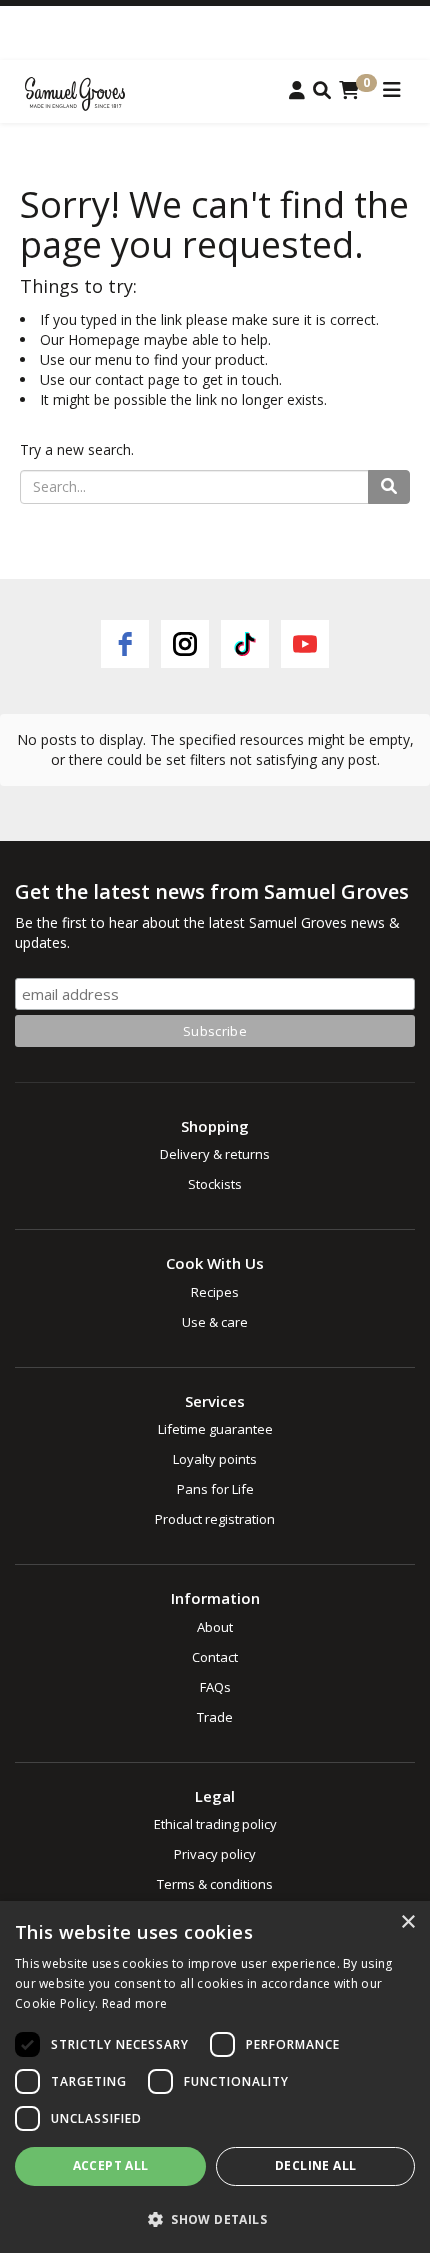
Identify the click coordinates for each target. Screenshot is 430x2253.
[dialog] (215, 2077)
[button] (215, 2218)
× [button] (407, 1922)
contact (119, 379)
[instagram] (185, 644)
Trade (215, 1717)
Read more (135, 2003)
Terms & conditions (215, 1884)
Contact (215, 1657)
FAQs (215, 1687)
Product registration (215, 1519)
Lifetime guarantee (215, 1429)
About (215, 1627)
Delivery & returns (215, 1154)
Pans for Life (215, 1489)
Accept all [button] (111, 2165)
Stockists (215, 1184)
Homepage (104, 339)
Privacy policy (215, 1854)
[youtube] (305, 644)
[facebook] (125, 644)
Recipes (215, 1292)
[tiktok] (245, 644)
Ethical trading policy (215, 1824)
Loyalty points (215, 1459)
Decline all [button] (315, 2165)
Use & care (215, 1322)
